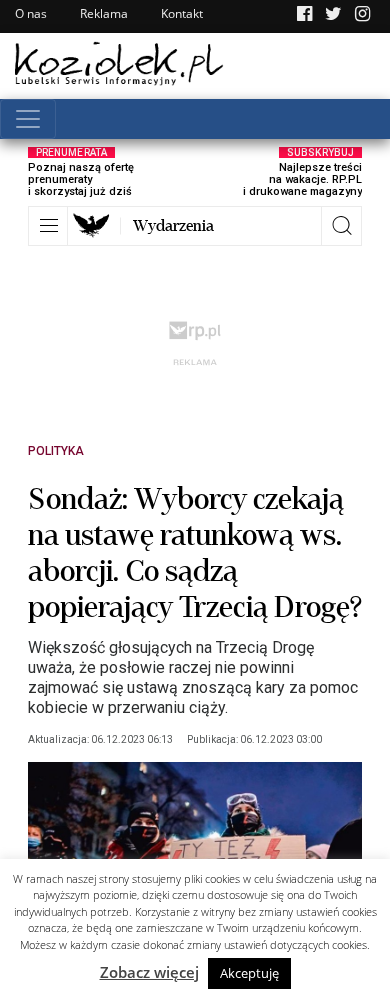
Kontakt (182, 13)
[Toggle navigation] (28, 119)
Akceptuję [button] (249, 973)
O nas (31, 13)
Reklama (104, 13)
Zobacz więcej (149, 972)
